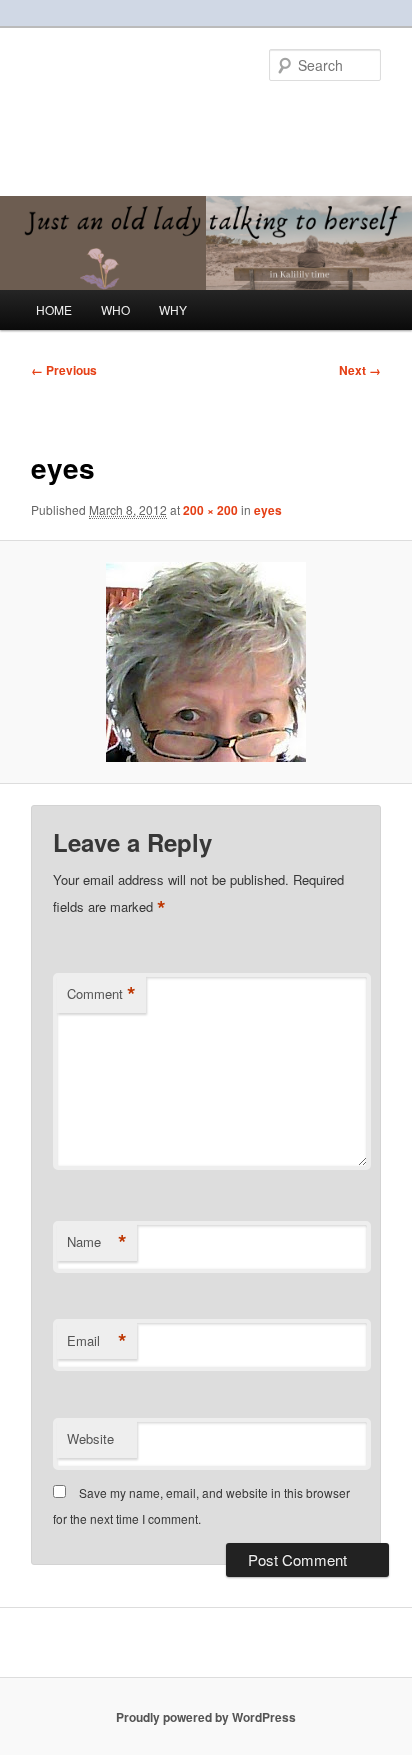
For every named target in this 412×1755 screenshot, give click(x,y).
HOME (54, 309)
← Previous (64, 370)
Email (97, 1341)
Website (90, 1438)
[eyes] (205, 662)
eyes (268, 510)
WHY (173, 309)
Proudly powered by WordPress (206, 1717)
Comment (101, 994)
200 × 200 (210, 510)
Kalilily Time (101, 115)
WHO (115, 309)
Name (97, 1242)
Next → (360, 370)
